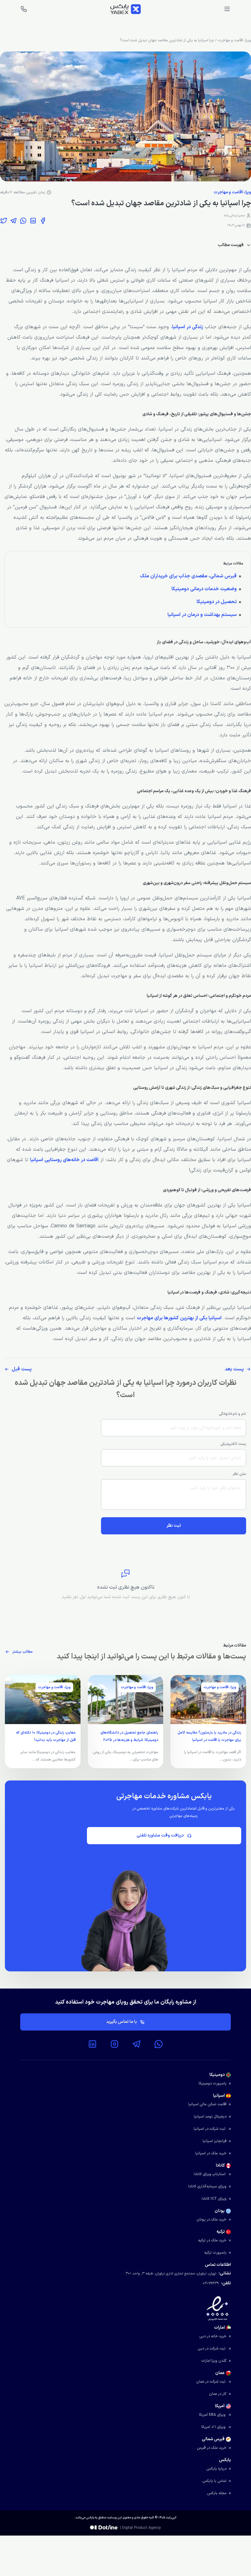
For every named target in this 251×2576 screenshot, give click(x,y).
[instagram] (114, 2044)
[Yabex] (125, 9)
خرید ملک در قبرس (212, 2448)
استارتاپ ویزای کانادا (210, 2174)
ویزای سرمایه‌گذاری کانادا (207, 2187)
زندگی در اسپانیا (187, 327)
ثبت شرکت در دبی (212, 2349)
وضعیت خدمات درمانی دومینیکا (204, 589)
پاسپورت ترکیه (215, 2253)
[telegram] (137, 2044)
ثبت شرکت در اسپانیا (210, 2129)
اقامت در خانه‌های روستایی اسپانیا (64, 1160)
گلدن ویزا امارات (214, 2361)
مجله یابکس (217, 2493)
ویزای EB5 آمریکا (213, 2415)
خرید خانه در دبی (213, 2336)
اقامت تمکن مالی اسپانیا (207, 2104)
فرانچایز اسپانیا (215, 2141)
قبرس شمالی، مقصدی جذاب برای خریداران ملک (188, 576)
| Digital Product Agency (140, 2528)
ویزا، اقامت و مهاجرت (234, 40)
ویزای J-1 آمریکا (214, 2427)
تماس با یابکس (214, 2481)
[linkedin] (92, 2044)
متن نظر (239, 1474)
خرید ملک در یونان (212, 2220)
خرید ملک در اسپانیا (211, 2153)
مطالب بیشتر (22, 1652)
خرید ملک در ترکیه (212, 2240)
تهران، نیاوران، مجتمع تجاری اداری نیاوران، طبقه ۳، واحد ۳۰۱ (171, 2274)
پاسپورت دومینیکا (213, 2084)
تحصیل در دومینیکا (217, 602)
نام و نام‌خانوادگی (232, 1414)
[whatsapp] (159, 2044)
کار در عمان (218, 2394)
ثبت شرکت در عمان (211, 2382)
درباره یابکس (216, 2469)
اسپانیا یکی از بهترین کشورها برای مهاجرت (179, 1318)
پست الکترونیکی (233, 1444)
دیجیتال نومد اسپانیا (210, 2117)
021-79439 (211, 2283)
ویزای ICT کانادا (214, 2199)
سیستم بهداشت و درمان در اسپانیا (202, 615)
